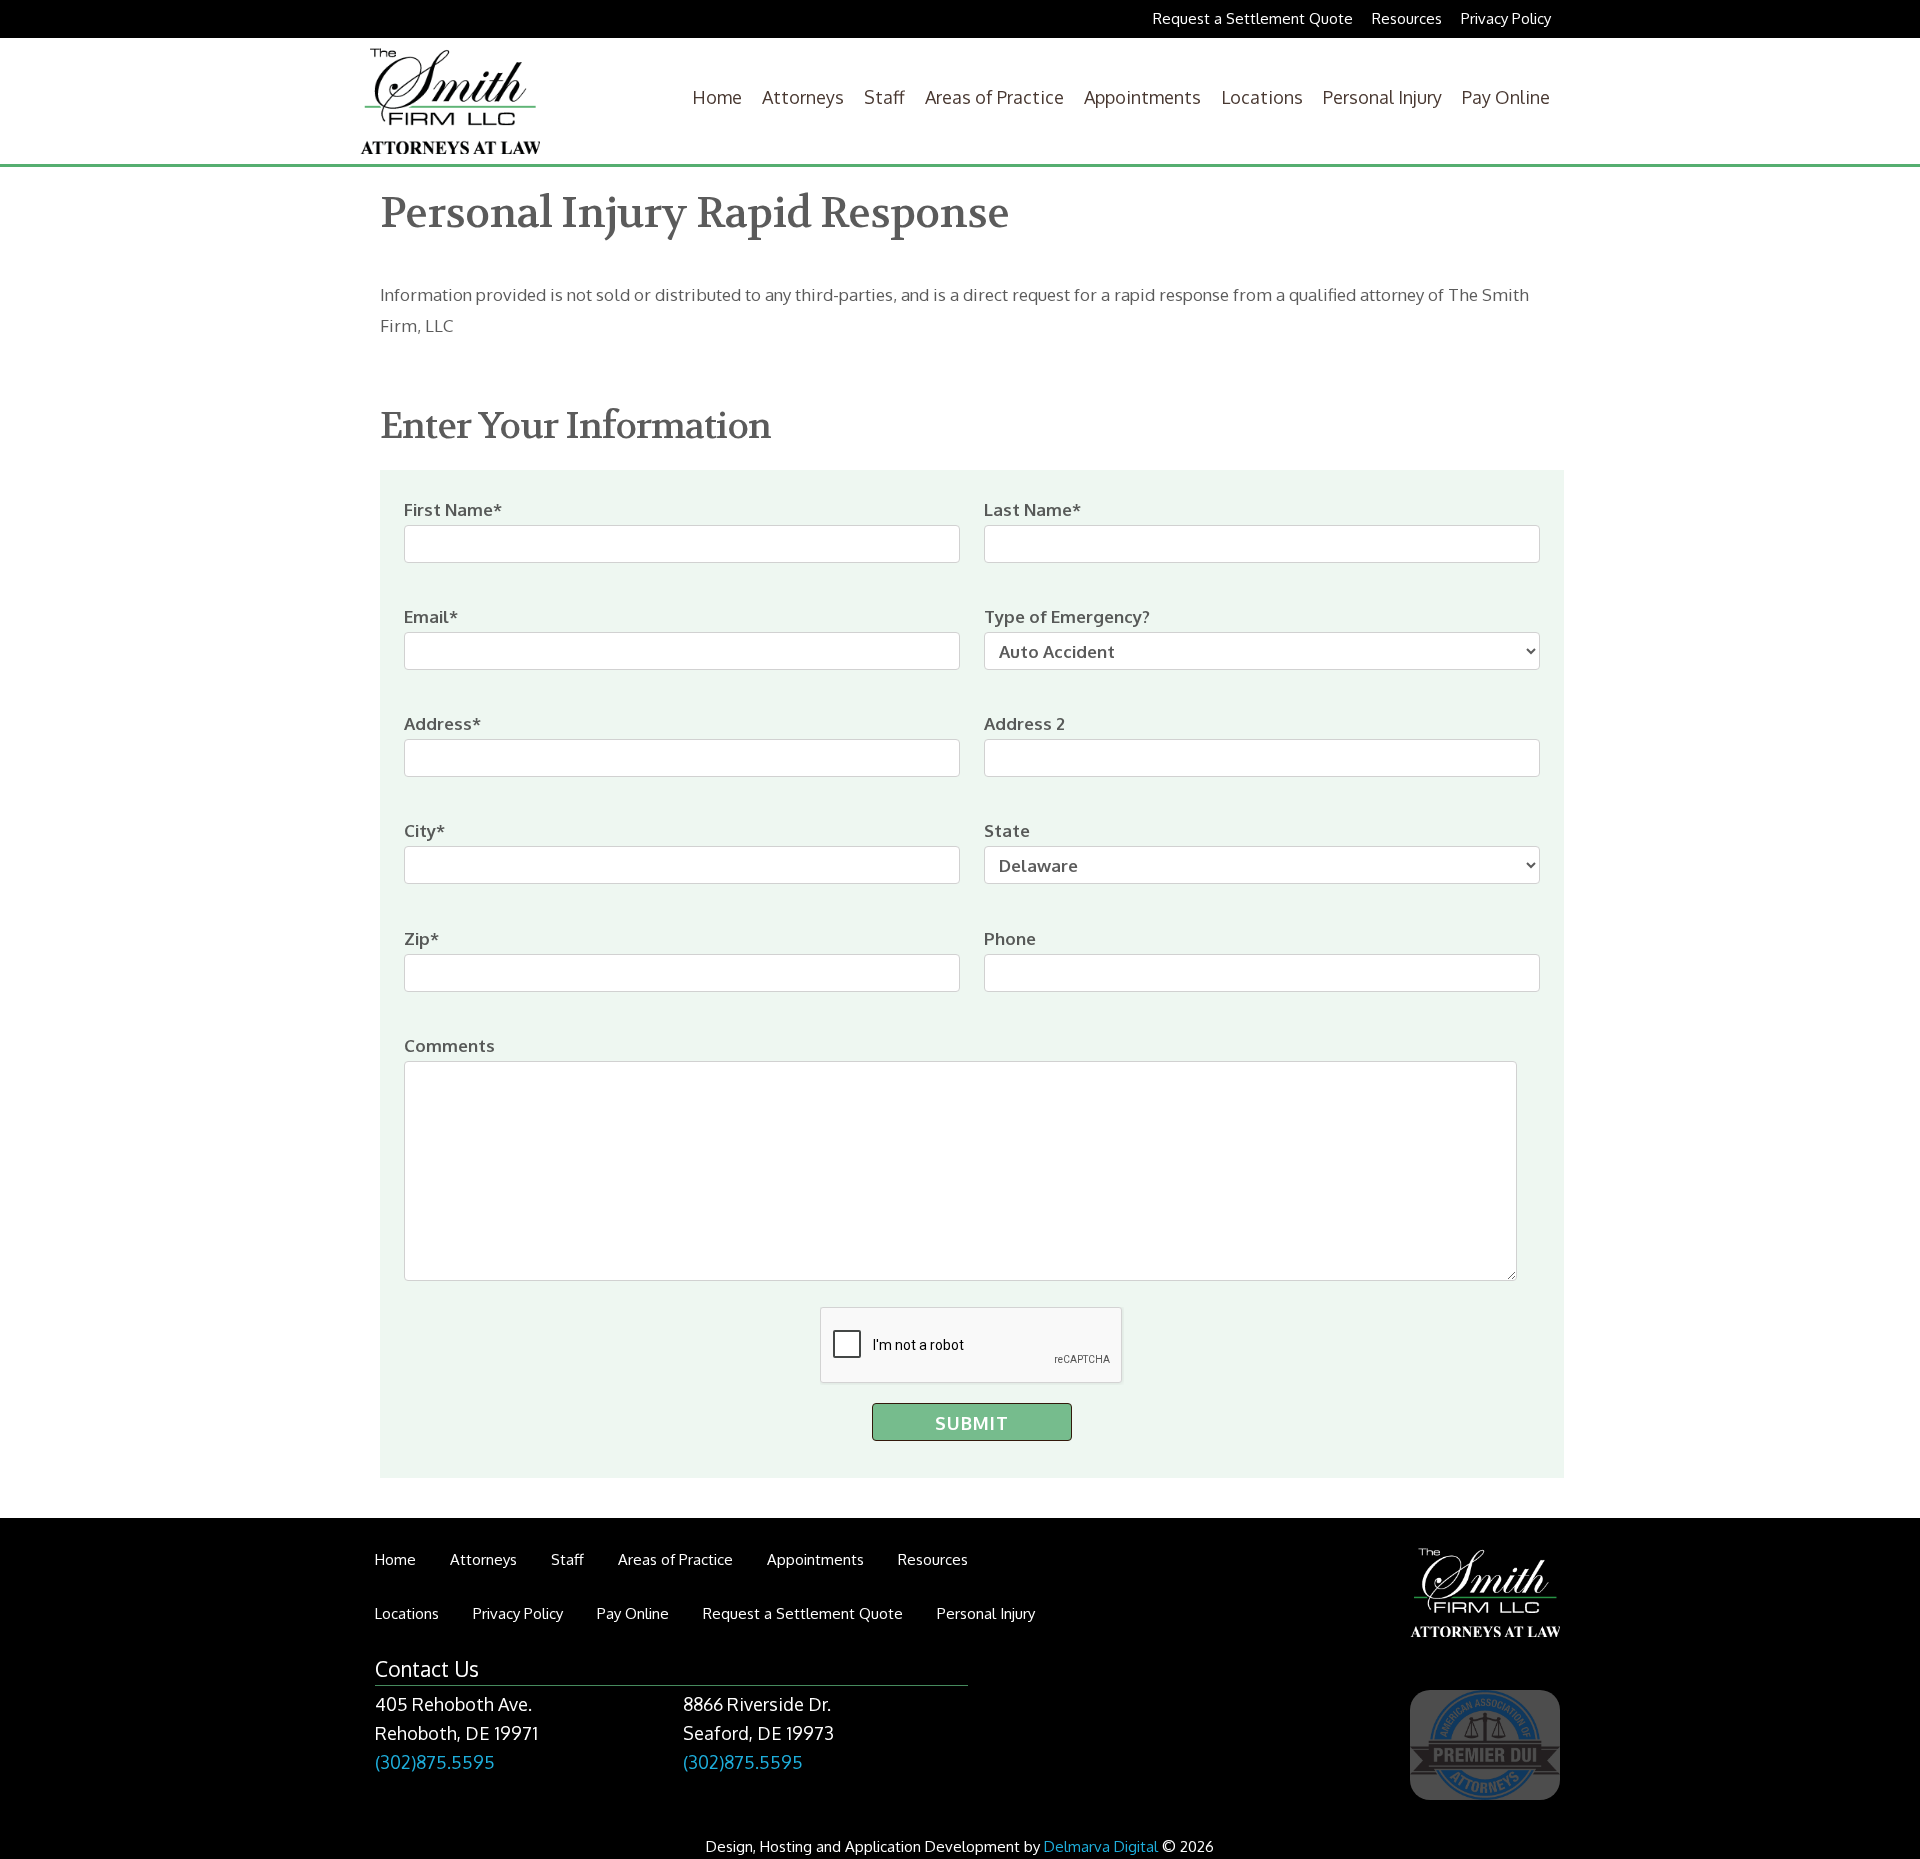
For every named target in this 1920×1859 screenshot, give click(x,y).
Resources (1407, 18)
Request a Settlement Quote (1253, 18)
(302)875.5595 (435, 1762)
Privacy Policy (1506, 18)
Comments (449, 1045)
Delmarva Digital (1101, 1846)
